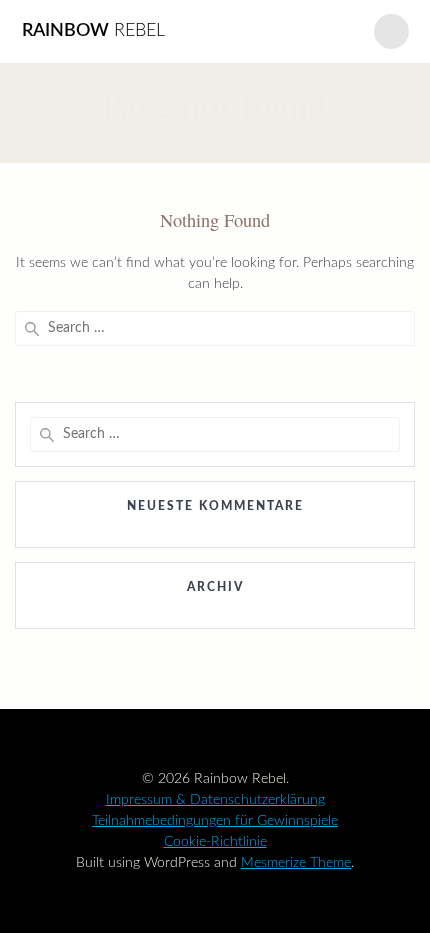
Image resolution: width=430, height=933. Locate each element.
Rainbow (93, 31)
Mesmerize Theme (296, 863)
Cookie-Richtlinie (215, 842)
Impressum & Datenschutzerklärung (215, 800)
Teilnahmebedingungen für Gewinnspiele (215, 821)
